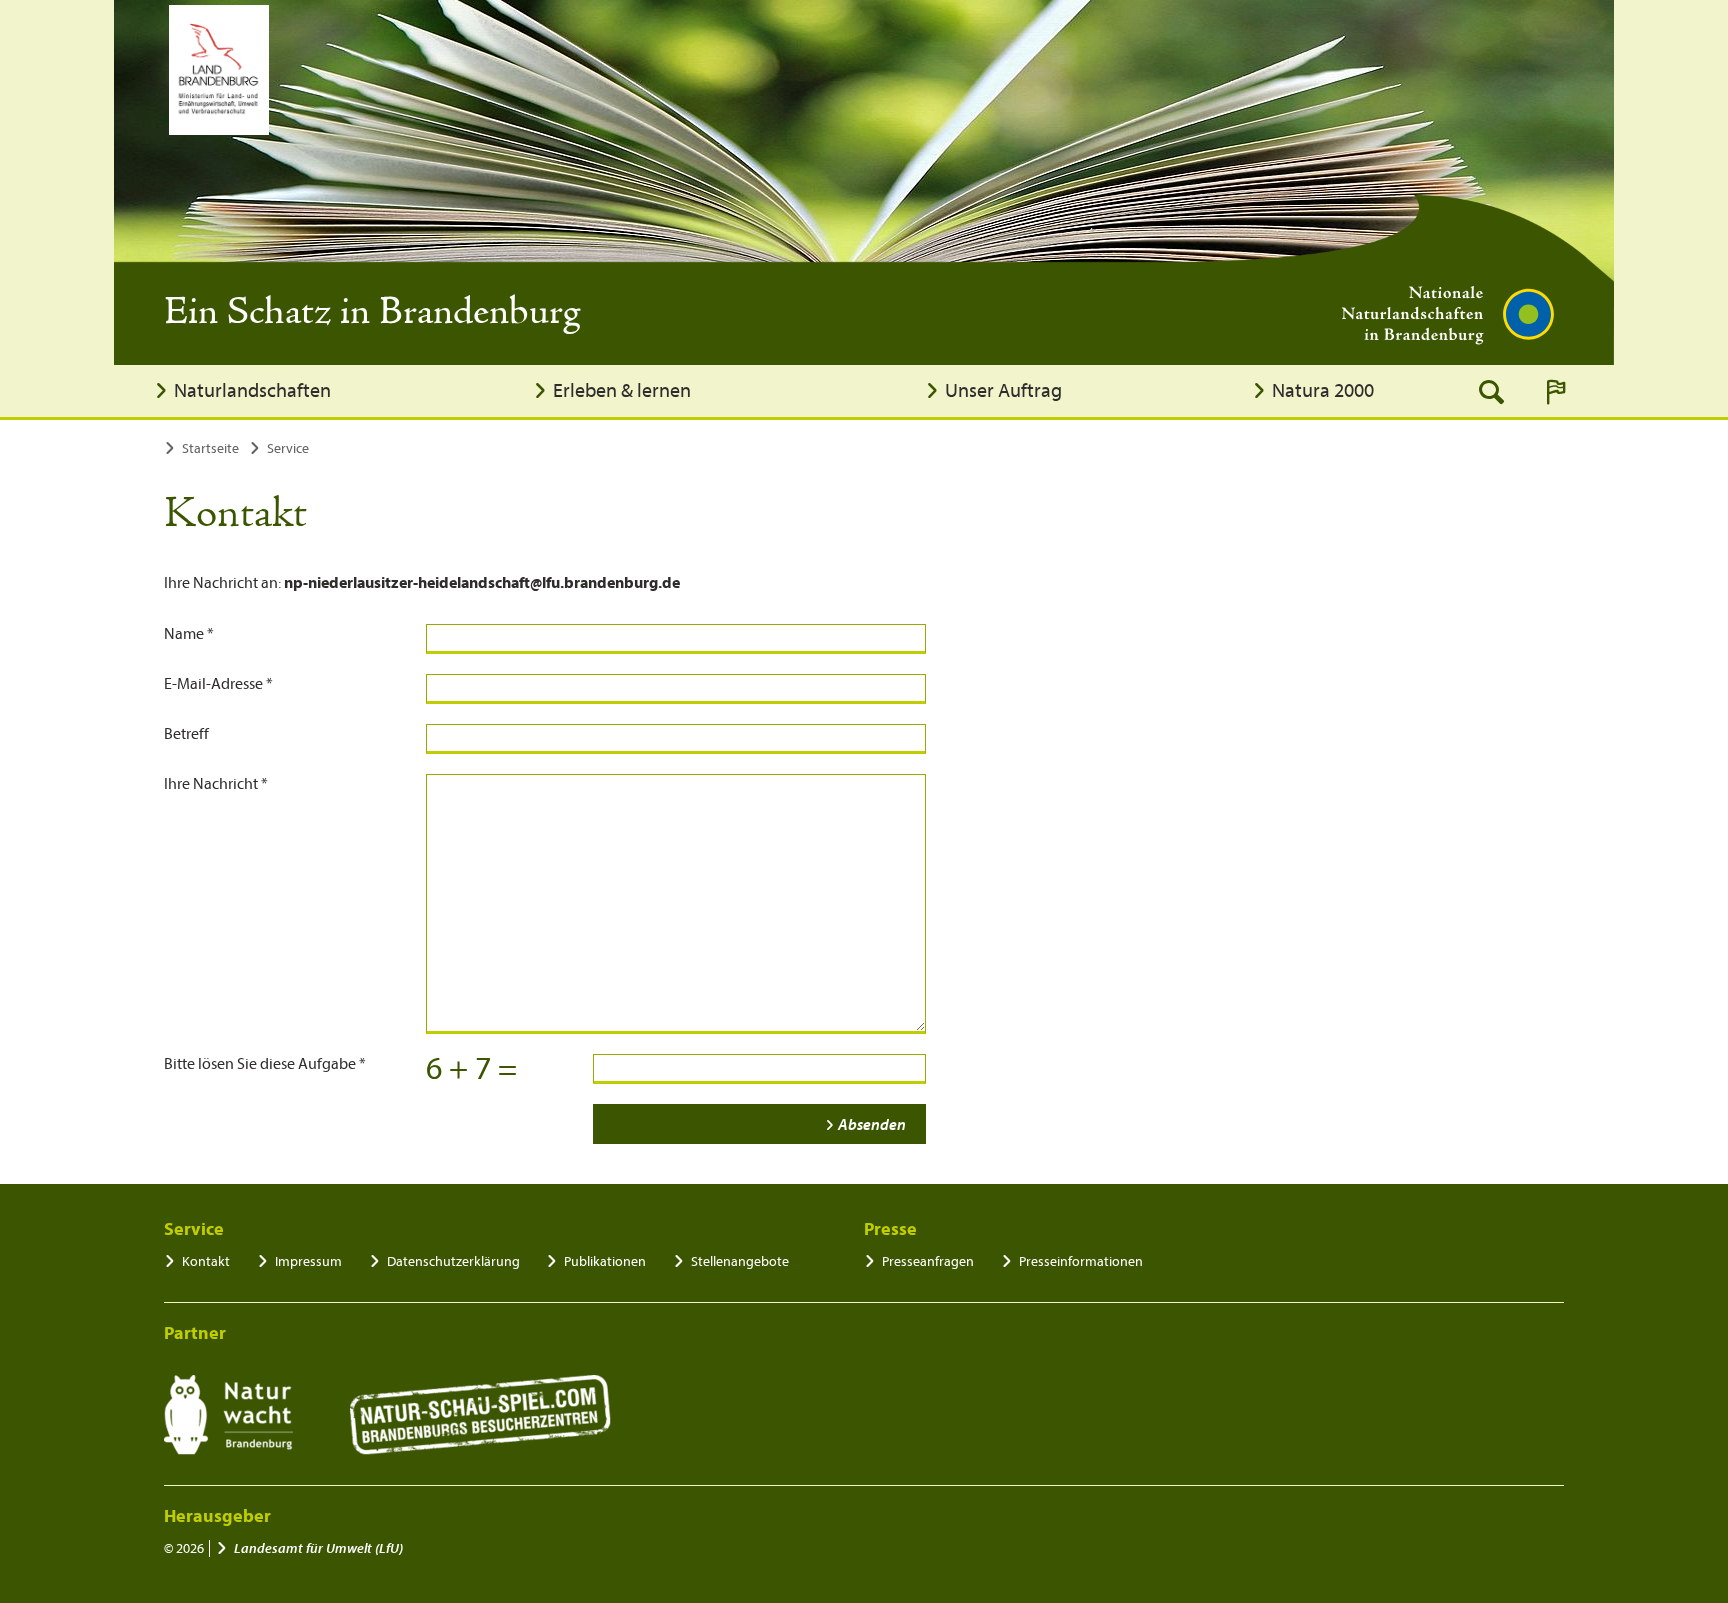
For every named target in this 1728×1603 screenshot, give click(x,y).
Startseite (210, 448)
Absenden (872, 1125)
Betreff (186, 734)
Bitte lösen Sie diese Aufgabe (265, 1064)
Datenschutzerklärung (453, 1261)
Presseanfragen (928, 1261)
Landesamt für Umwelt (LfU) (318, 1548)
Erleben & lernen (622, 390)
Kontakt (206, 1261)
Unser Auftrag (1003, 390)
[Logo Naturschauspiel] (480, 1415)
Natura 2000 (1323, 390)
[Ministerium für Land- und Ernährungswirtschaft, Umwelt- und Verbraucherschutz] (219, 70)
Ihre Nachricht (216, 784)
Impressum (308, 1261)
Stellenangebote (740, 1261)
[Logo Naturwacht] (228, 1415)
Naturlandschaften (252, 390)
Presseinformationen (1081, 1261)
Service (288, 448)
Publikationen (605, 1261)
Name (189, 634)
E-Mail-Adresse (218, 684)
